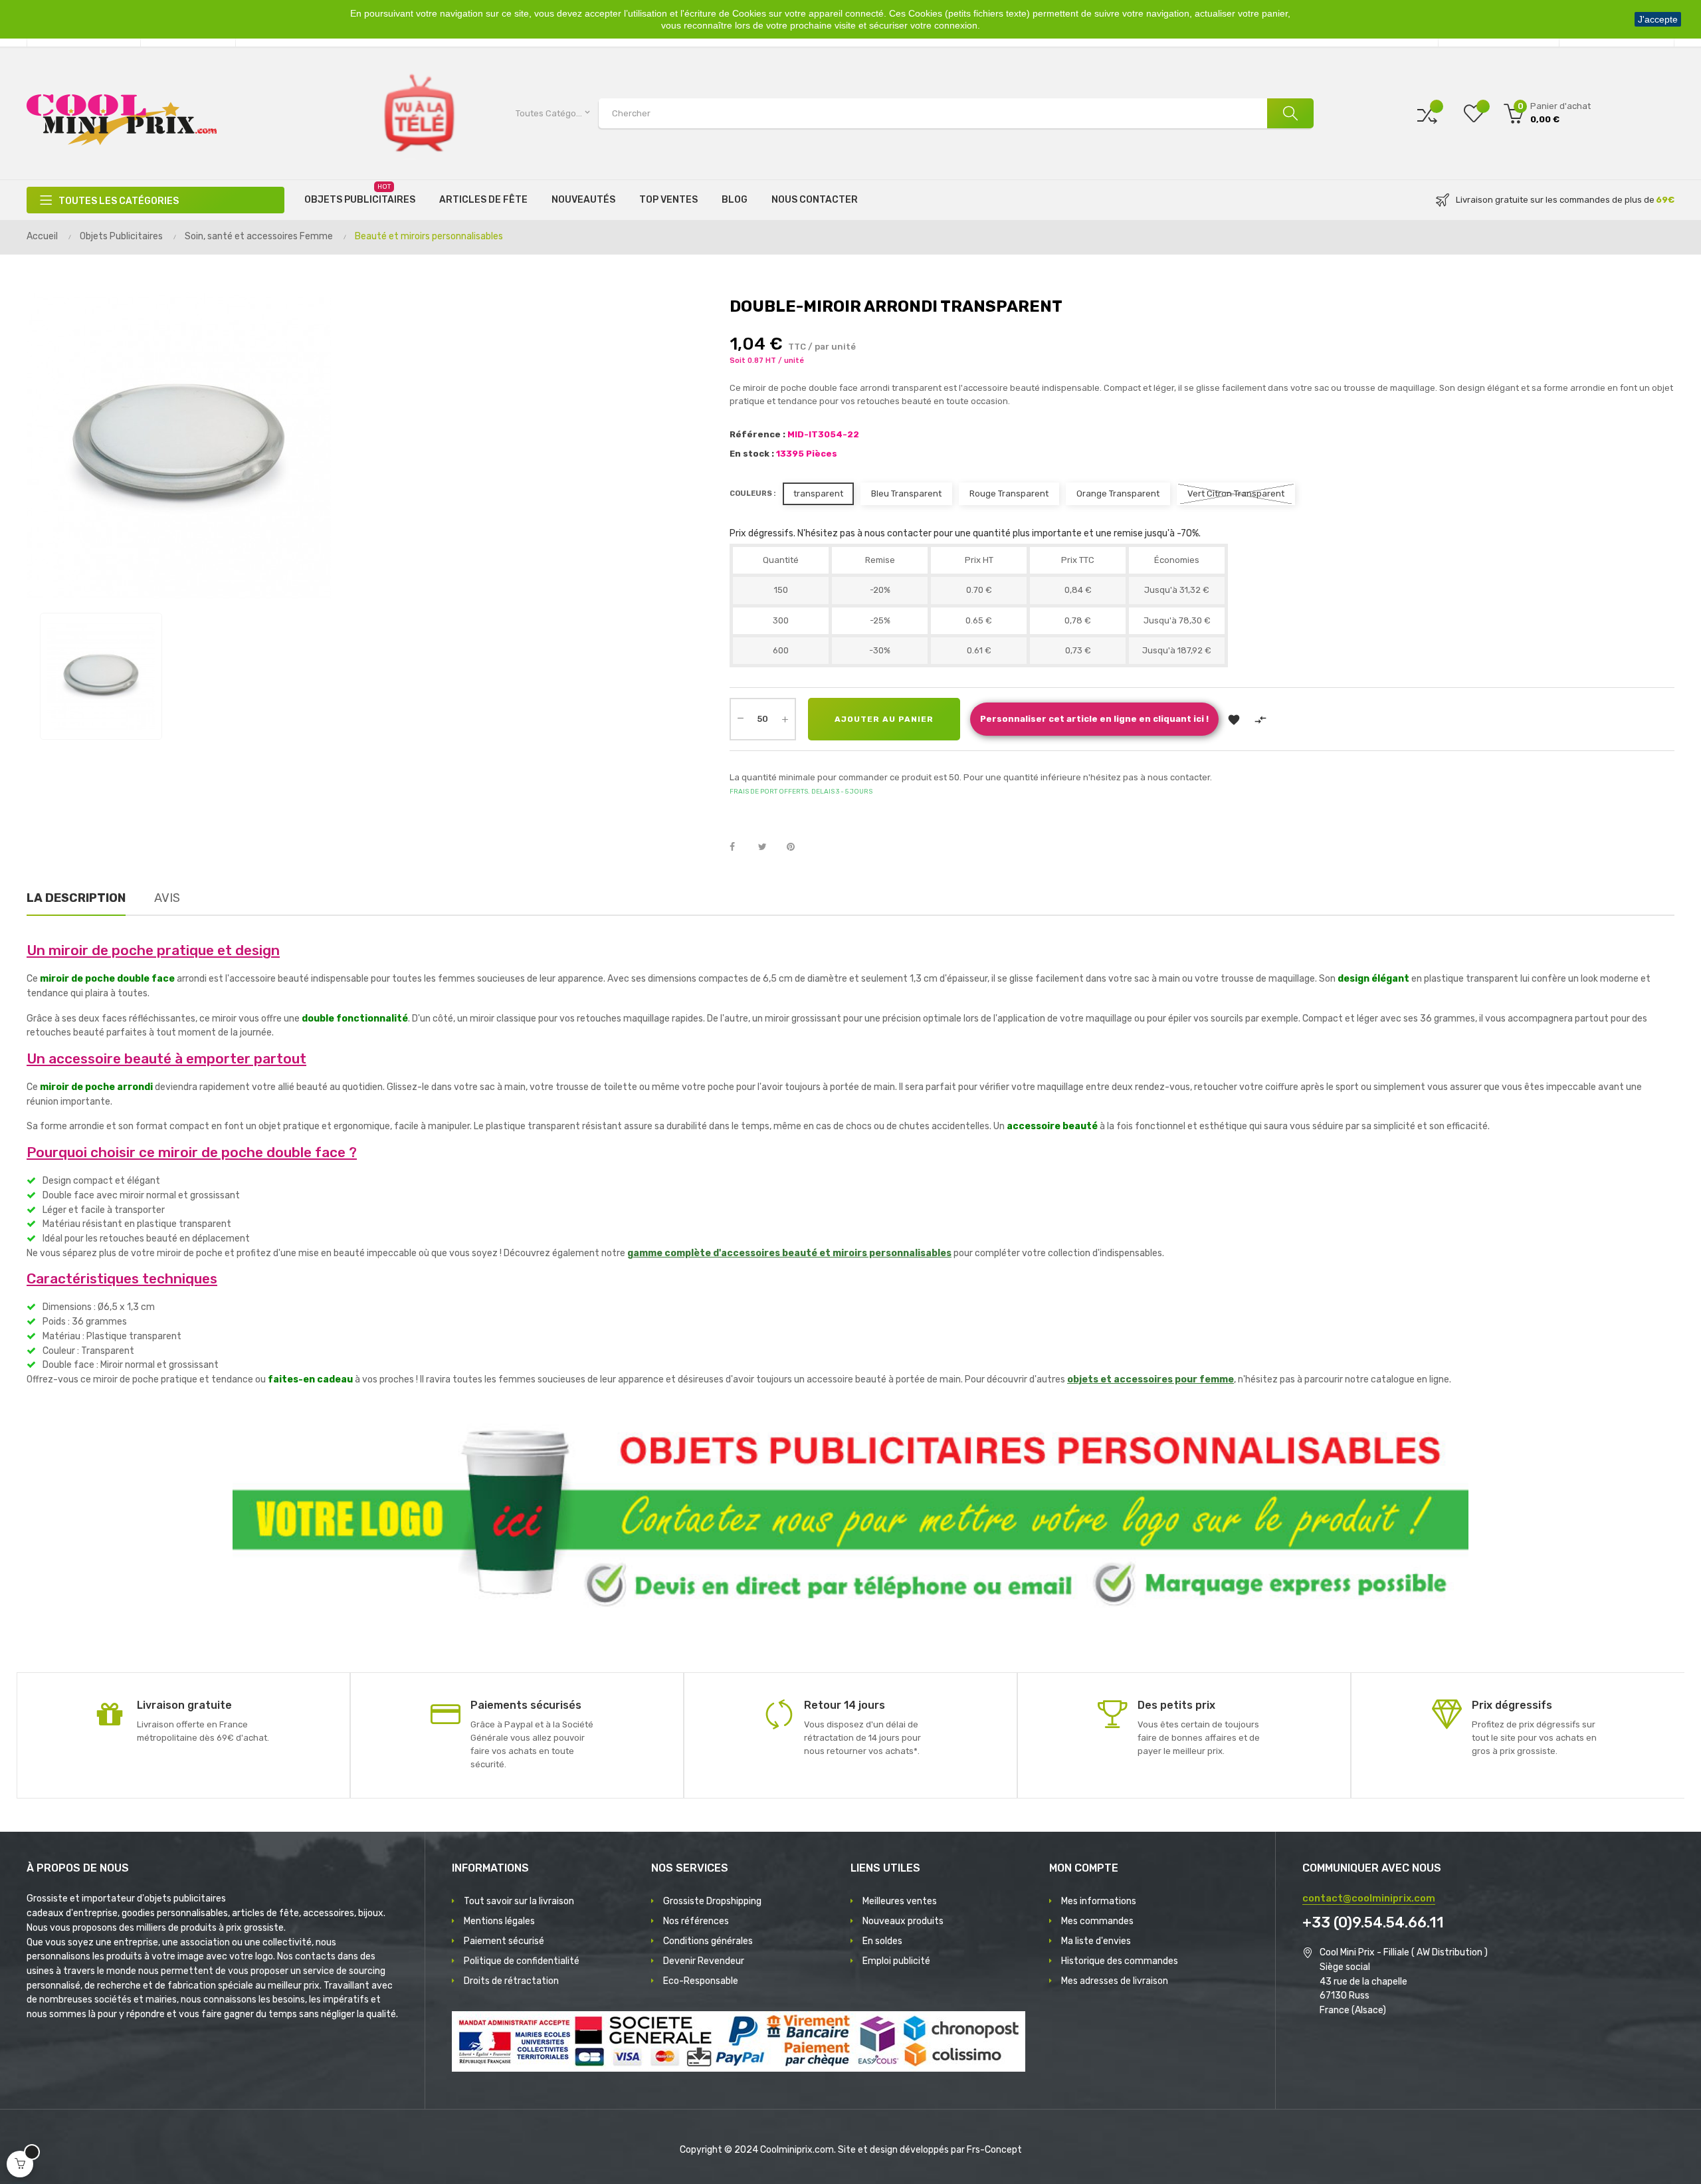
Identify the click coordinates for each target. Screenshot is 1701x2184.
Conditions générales (708, 1941)
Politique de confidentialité (522, 1961)
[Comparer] (1427, 113)
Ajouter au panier (884, 719)
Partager (740, 847)
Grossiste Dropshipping (712, 1901)
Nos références (696, 1921)
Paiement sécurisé (504, 1941)
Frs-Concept (994, 2150)
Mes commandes (1097, 1921)
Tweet (768, 847)
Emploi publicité (896, 1961)
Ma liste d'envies (1096, 1941)
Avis (167, 898)
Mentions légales (499, 1921)
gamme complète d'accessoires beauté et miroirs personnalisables (789, 1253)
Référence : (757, 434)
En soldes (882, 1941)
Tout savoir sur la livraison (519, 1901)
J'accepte (1658, 19)
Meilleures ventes (900, 1901)
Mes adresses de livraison (1115, 1981)
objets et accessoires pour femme (1151, 1379)
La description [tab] (76, 898)
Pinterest (797, 847)
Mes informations (1099, 1901)
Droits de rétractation (511, 1981)
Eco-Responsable (701, 1981)
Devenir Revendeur (704, 1961)
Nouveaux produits (903, 1921)
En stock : (752, 454)
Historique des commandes (1120, 1961)
